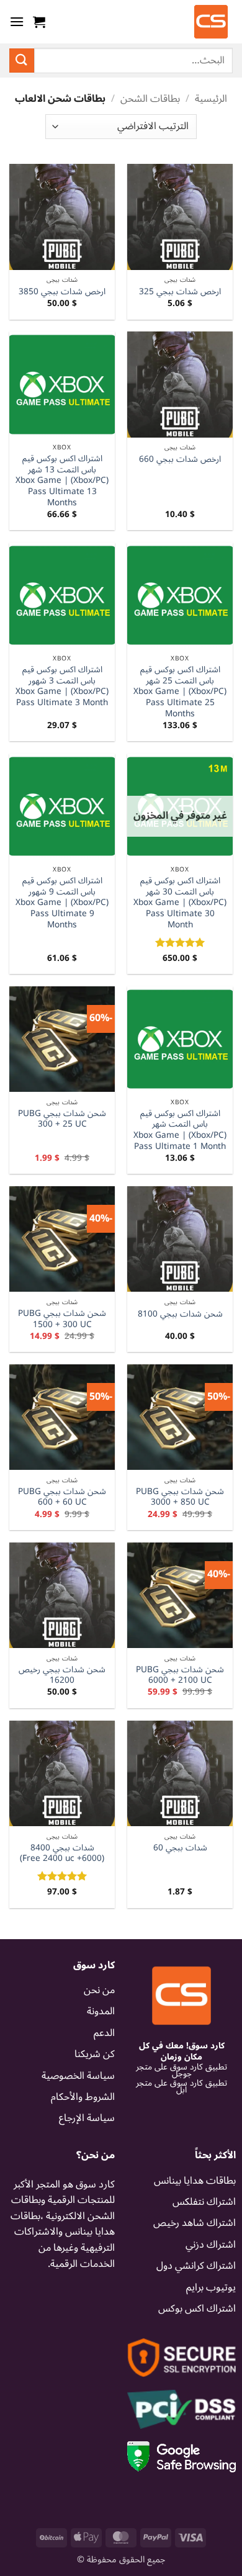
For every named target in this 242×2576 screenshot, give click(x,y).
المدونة (101, 2011)
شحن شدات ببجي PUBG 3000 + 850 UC (180, 1497)
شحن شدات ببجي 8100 (180, 1314)
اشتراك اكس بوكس (197, 2308)
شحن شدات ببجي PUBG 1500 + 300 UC (62, 1319)
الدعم (104, 2033)
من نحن (99, 1990)
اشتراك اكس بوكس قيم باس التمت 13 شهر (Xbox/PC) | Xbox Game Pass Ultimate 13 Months (62, 480)
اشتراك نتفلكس (204, 2202)
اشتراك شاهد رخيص (195, 2223)
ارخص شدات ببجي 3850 (62, 292)
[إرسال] (22, 61)
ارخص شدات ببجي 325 (180, 292)
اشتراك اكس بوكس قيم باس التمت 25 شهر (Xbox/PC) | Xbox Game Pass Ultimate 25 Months (180, 691)
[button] (39, 22)
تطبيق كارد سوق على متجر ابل (181, 2087)
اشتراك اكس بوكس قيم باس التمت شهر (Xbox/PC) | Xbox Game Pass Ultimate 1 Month (180, 1130)
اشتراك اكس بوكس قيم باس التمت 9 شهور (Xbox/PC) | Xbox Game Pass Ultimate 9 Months (62, 903)
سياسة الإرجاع (87, 2118)
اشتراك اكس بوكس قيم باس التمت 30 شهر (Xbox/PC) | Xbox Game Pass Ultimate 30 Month (180, 903)
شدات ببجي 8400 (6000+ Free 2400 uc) (62, 1853)
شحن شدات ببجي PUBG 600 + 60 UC (62, 1497)
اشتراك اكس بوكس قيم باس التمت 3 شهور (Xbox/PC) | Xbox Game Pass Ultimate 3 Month (62, 686)
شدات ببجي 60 (180, 1848)
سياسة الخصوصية (78, 2076)
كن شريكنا (95, 2054)
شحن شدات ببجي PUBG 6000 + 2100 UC (180, 1675)
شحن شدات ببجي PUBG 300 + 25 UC (62, 1119)
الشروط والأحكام (83, 2097)
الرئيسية (211, 99)
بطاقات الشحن (150, 99)
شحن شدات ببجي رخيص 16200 (62, 1675)
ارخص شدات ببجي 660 (180, 459)
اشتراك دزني (211, 2245)
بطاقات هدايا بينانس (195, 2181)
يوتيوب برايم (211, 2287)
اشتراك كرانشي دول (196, 2266)
